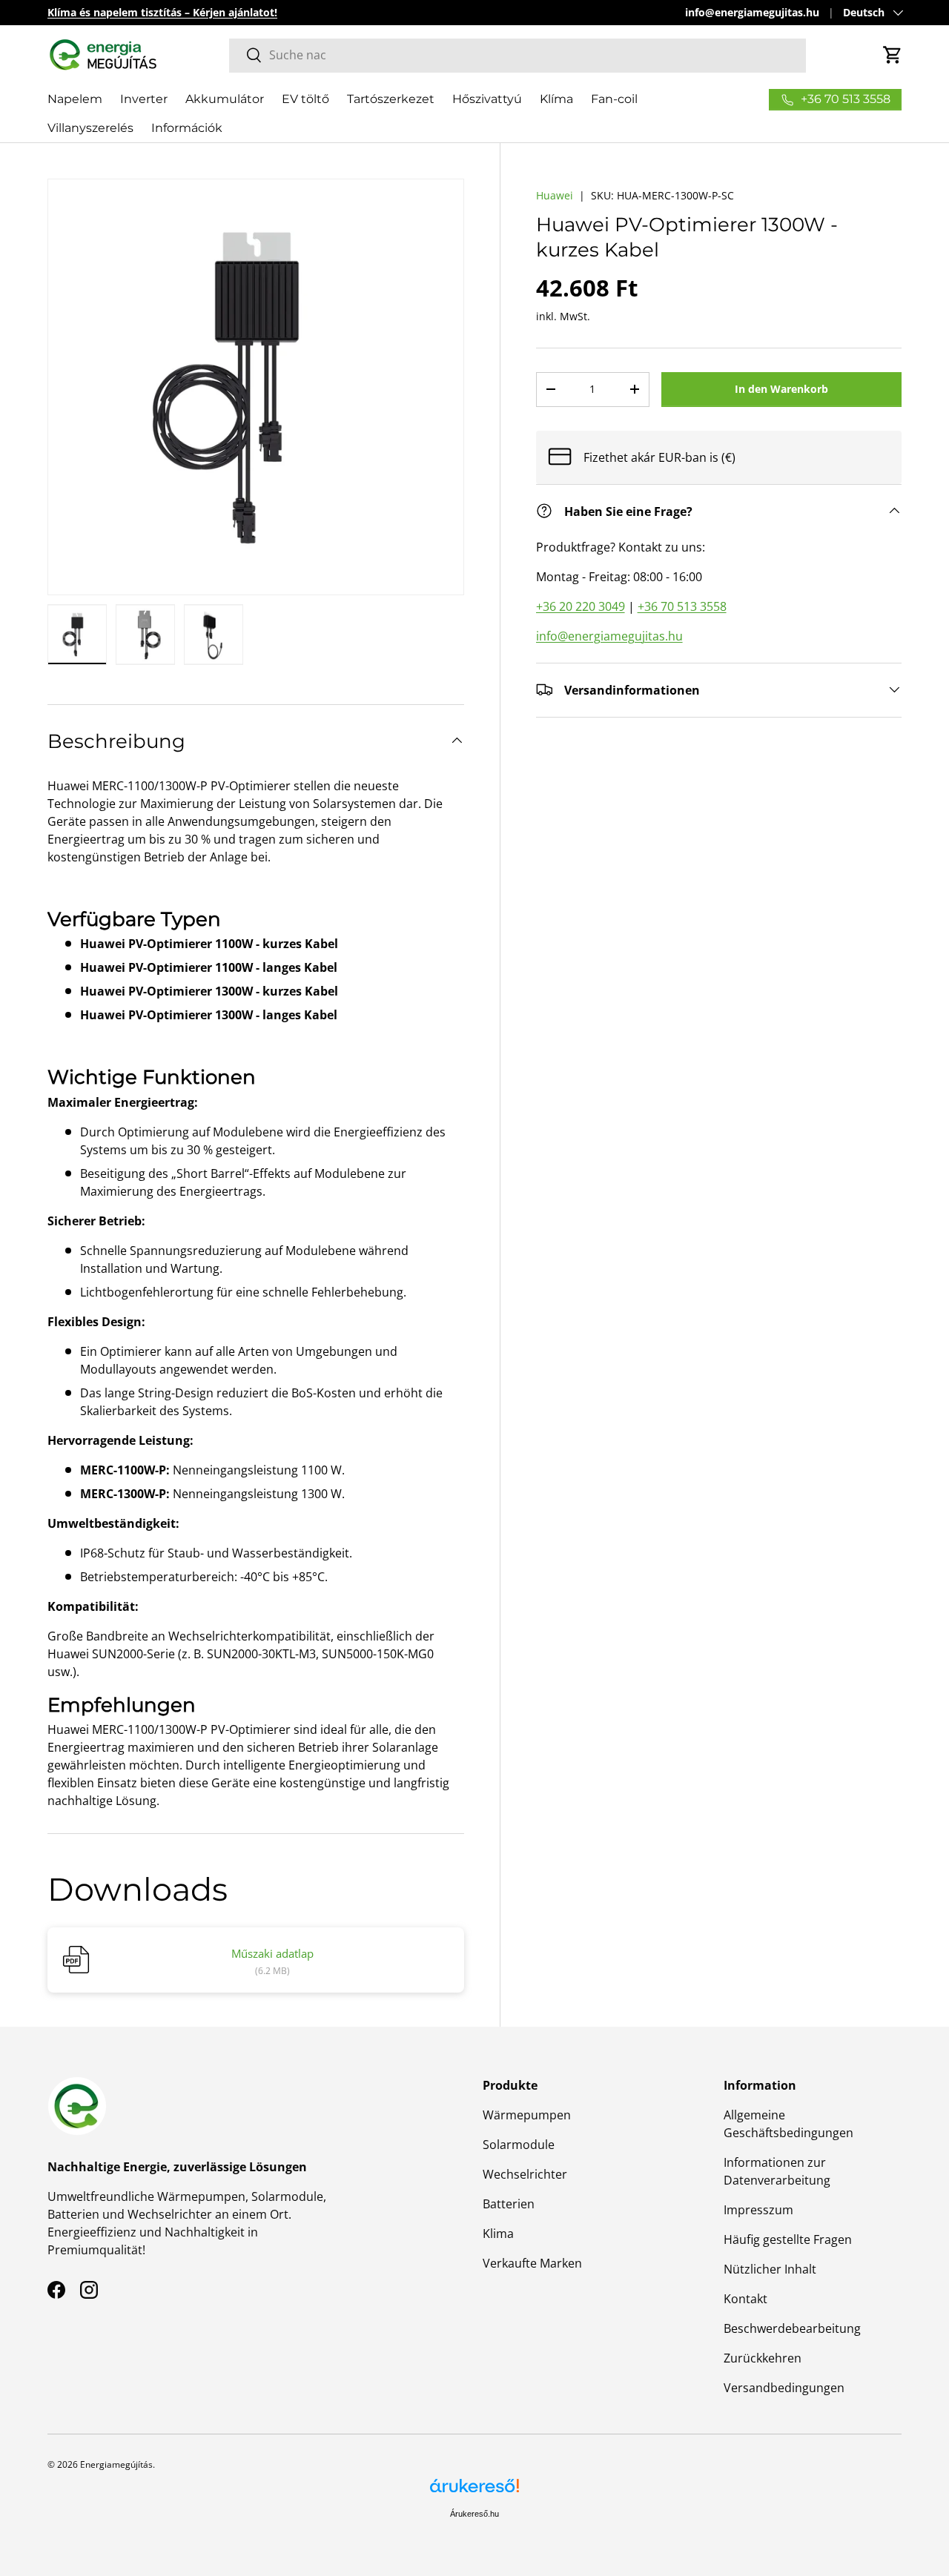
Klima (498, 2234)
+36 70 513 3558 (682, 606)
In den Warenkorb (781, 389)
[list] (256, 387)
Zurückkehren (763, 2358)
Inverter (144, 99)
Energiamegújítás (116, 2464)
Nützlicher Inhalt (770, 2269)
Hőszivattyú (487, 99)
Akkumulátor (225, 99)
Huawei (555, 195)
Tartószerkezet (391, 99)
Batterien (509, 2204)
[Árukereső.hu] (474, 2491)
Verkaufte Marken (532, 2263)
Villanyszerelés (90, 128)
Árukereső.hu (474, 2514)
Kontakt (745, 2299)
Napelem (75, 99)
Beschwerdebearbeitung (792, 2328)
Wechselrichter (525, 2174)
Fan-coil (614, 99)
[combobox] (518, 55)
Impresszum (758, 2210)
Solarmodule (519, 2145)
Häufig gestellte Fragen (788, 2239)
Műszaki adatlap (272, 1953)
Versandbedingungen (784, 2388)
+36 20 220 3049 (581, 606)
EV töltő (305, 99)
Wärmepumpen (527, 2115)
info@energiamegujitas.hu (752, 12)
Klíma (556, 99)
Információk (187, 128)
